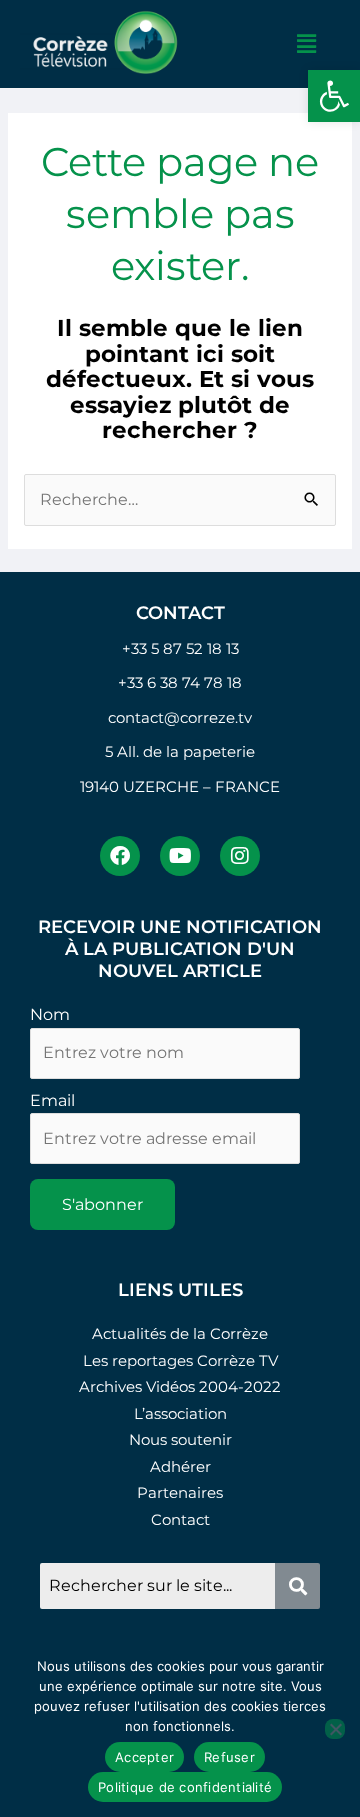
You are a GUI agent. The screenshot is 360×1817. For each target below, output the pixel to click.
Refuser (229, 1757)
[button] (307, 44)
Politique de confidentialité (185, 1787)
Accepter (144, 1757)
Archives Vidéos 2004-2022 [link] (180, 1386)
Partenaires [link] (180, 1492)
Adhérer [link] (180, 1466)
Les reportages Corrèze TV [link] (180, 1360)
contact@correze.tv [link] (180, 717)
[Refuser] (335, 1729)
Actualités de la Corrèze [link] (180, 1333)
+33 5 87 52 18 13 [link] (180, 648)
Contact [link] (180, 1519)
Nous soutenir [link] (180, 1439)
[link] (334, 96)
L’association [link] (180, 1413)
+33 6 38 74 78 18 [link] (180, 682)
